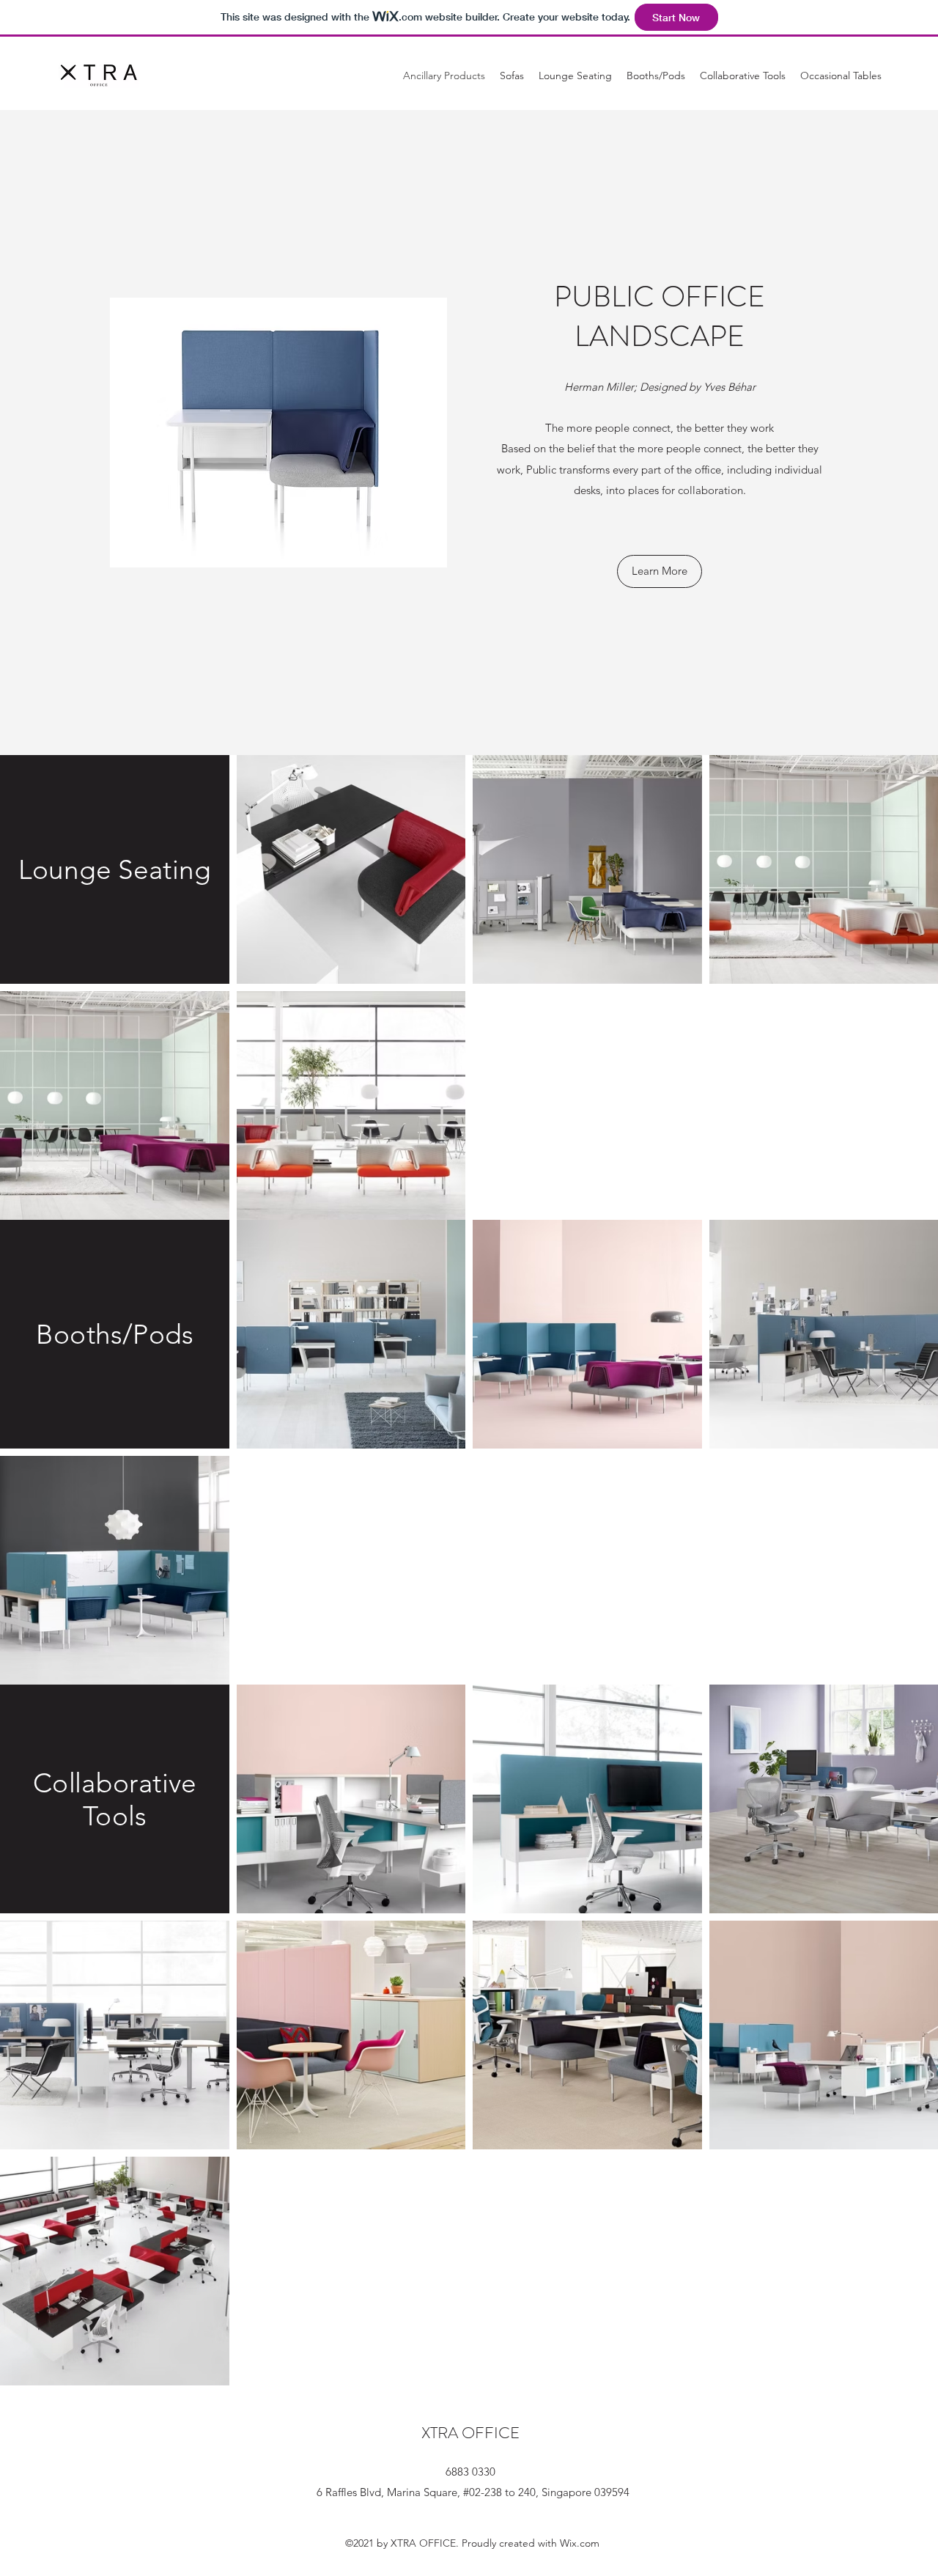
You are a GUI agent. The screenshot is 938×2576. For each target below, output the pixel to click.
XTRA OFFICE (470, 2433)
